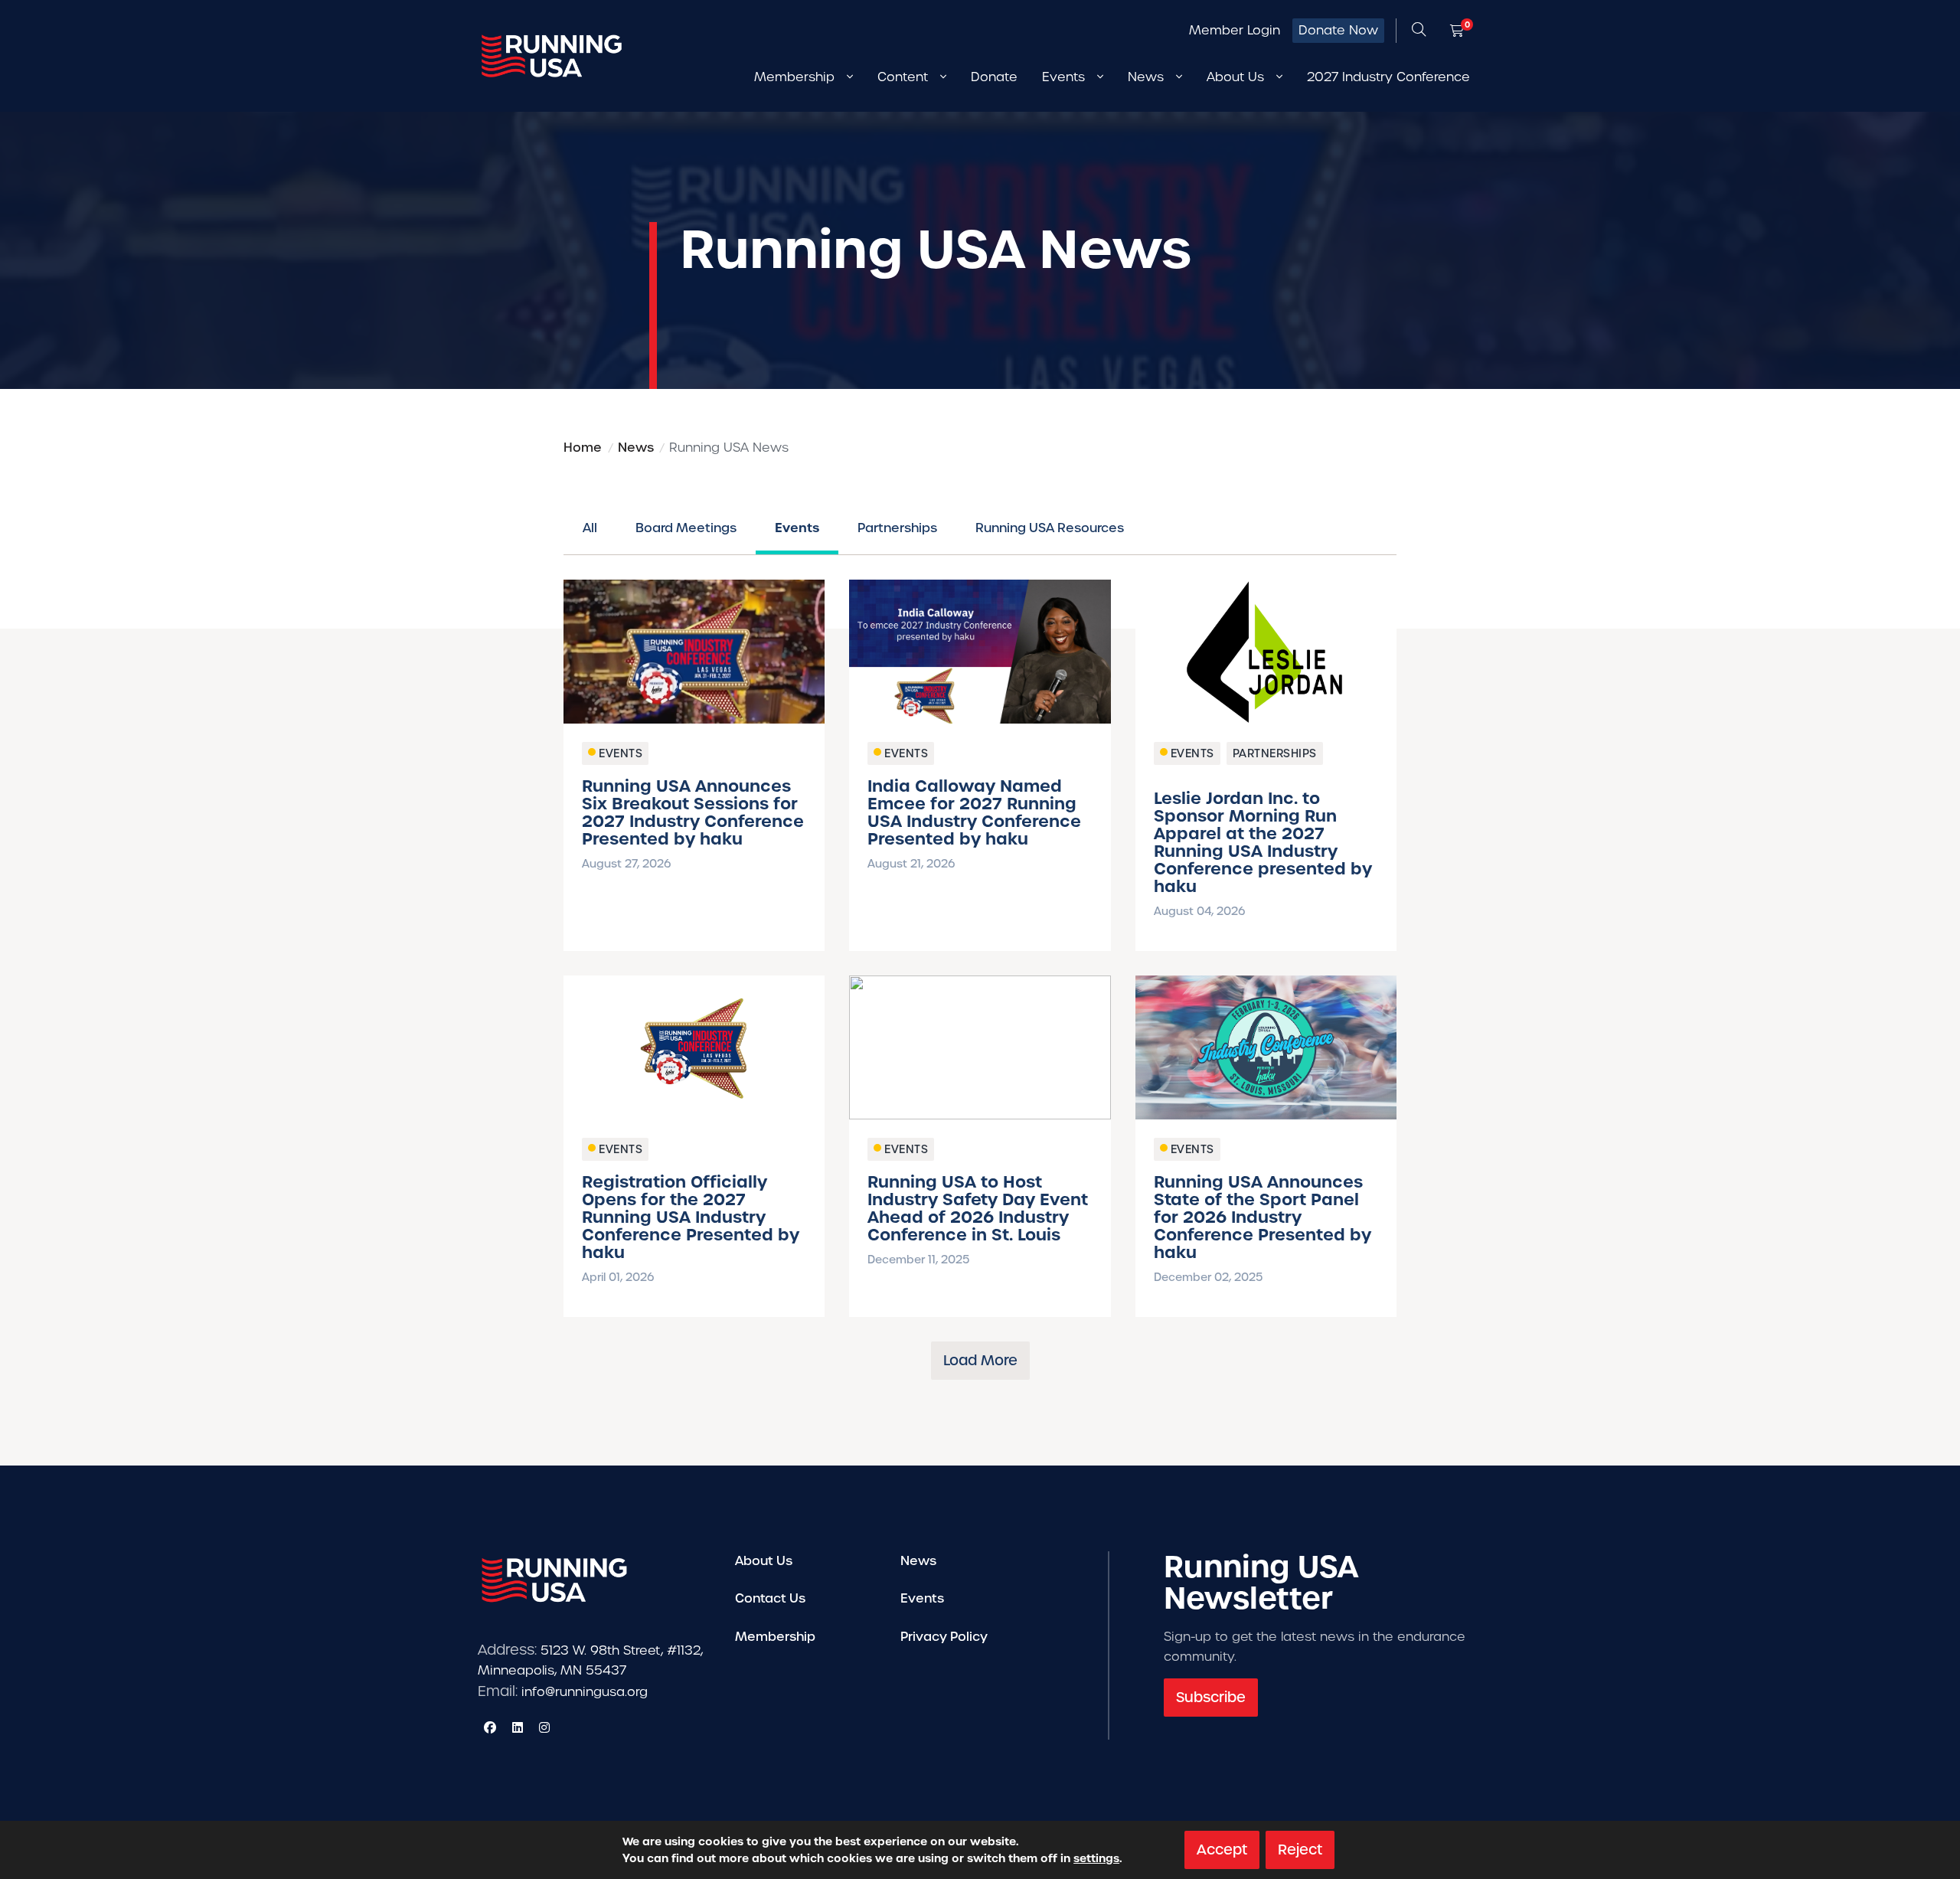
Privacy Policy (944, 1637)
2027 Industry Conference (1388, 77)
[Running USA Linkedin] (518, 1727)
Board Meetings (686, 528)
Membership (775, 1637)
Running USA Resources (1050, 528)
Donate (994, 77)
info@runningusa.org (585, 1692)
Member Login (1235, 30)
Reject (1300, 1850)
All (590, 528)
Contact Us (770, 1598)
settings (1096, 1858)
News (918, 1561)
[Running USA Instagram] (544, 1727)
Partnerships (897, 528)
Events (797, 528)
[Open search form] (1419, 31)
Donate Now (1338, 30)
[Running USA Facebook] (490, 1727)
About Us (764, 1561)
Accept (1222, 1850)
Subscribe (1211, 1697)
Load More (980, 1360)
